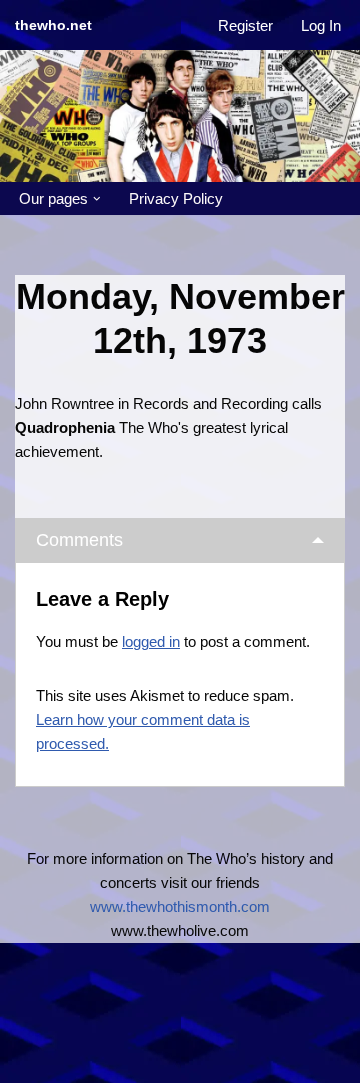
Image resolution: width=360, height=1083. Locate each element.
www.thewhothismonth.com (180, 906)
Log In (321, 25)
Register (245, 25)
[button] (97, 199)
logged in (151, 641)
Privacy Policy (176, 198)
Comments (79, 540)
